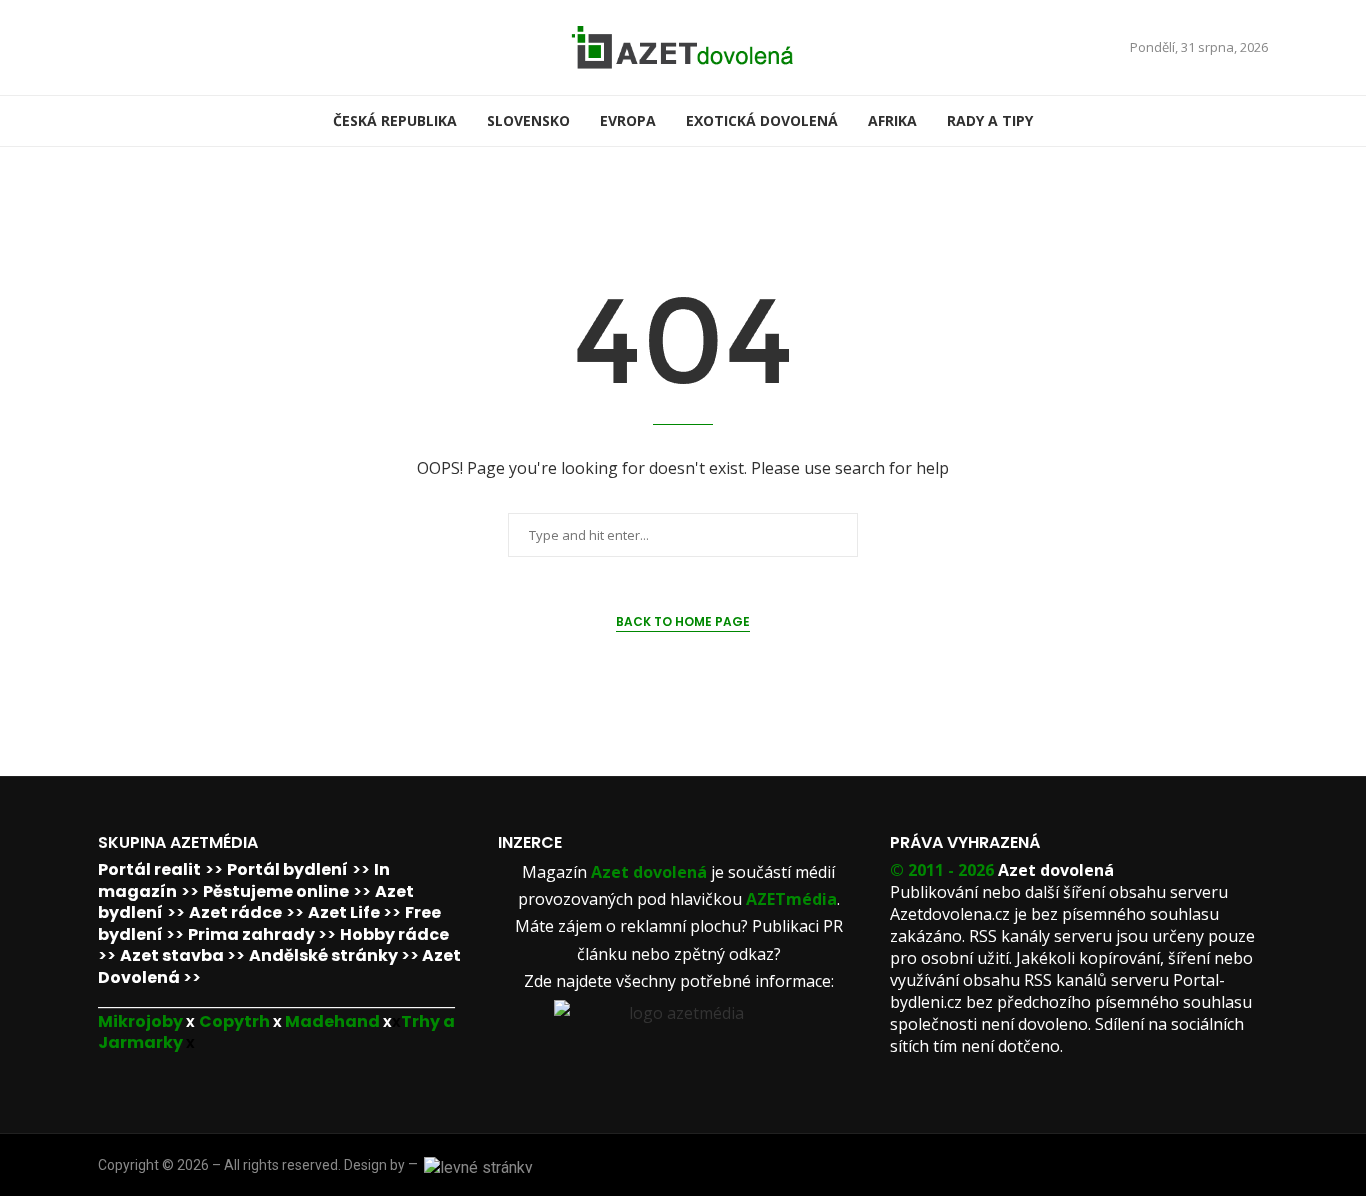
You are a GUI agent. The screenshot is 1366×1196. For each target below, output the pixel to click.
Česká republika (395, 120)
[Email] (129, 47)
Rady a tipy (990, 120)
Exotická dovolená (762, 120)
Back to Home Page (683, 621)
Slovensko (528, 120)
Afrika (892, 120)
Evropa (628, 120)
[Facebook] (105, 47)
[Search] (1258, 121)
